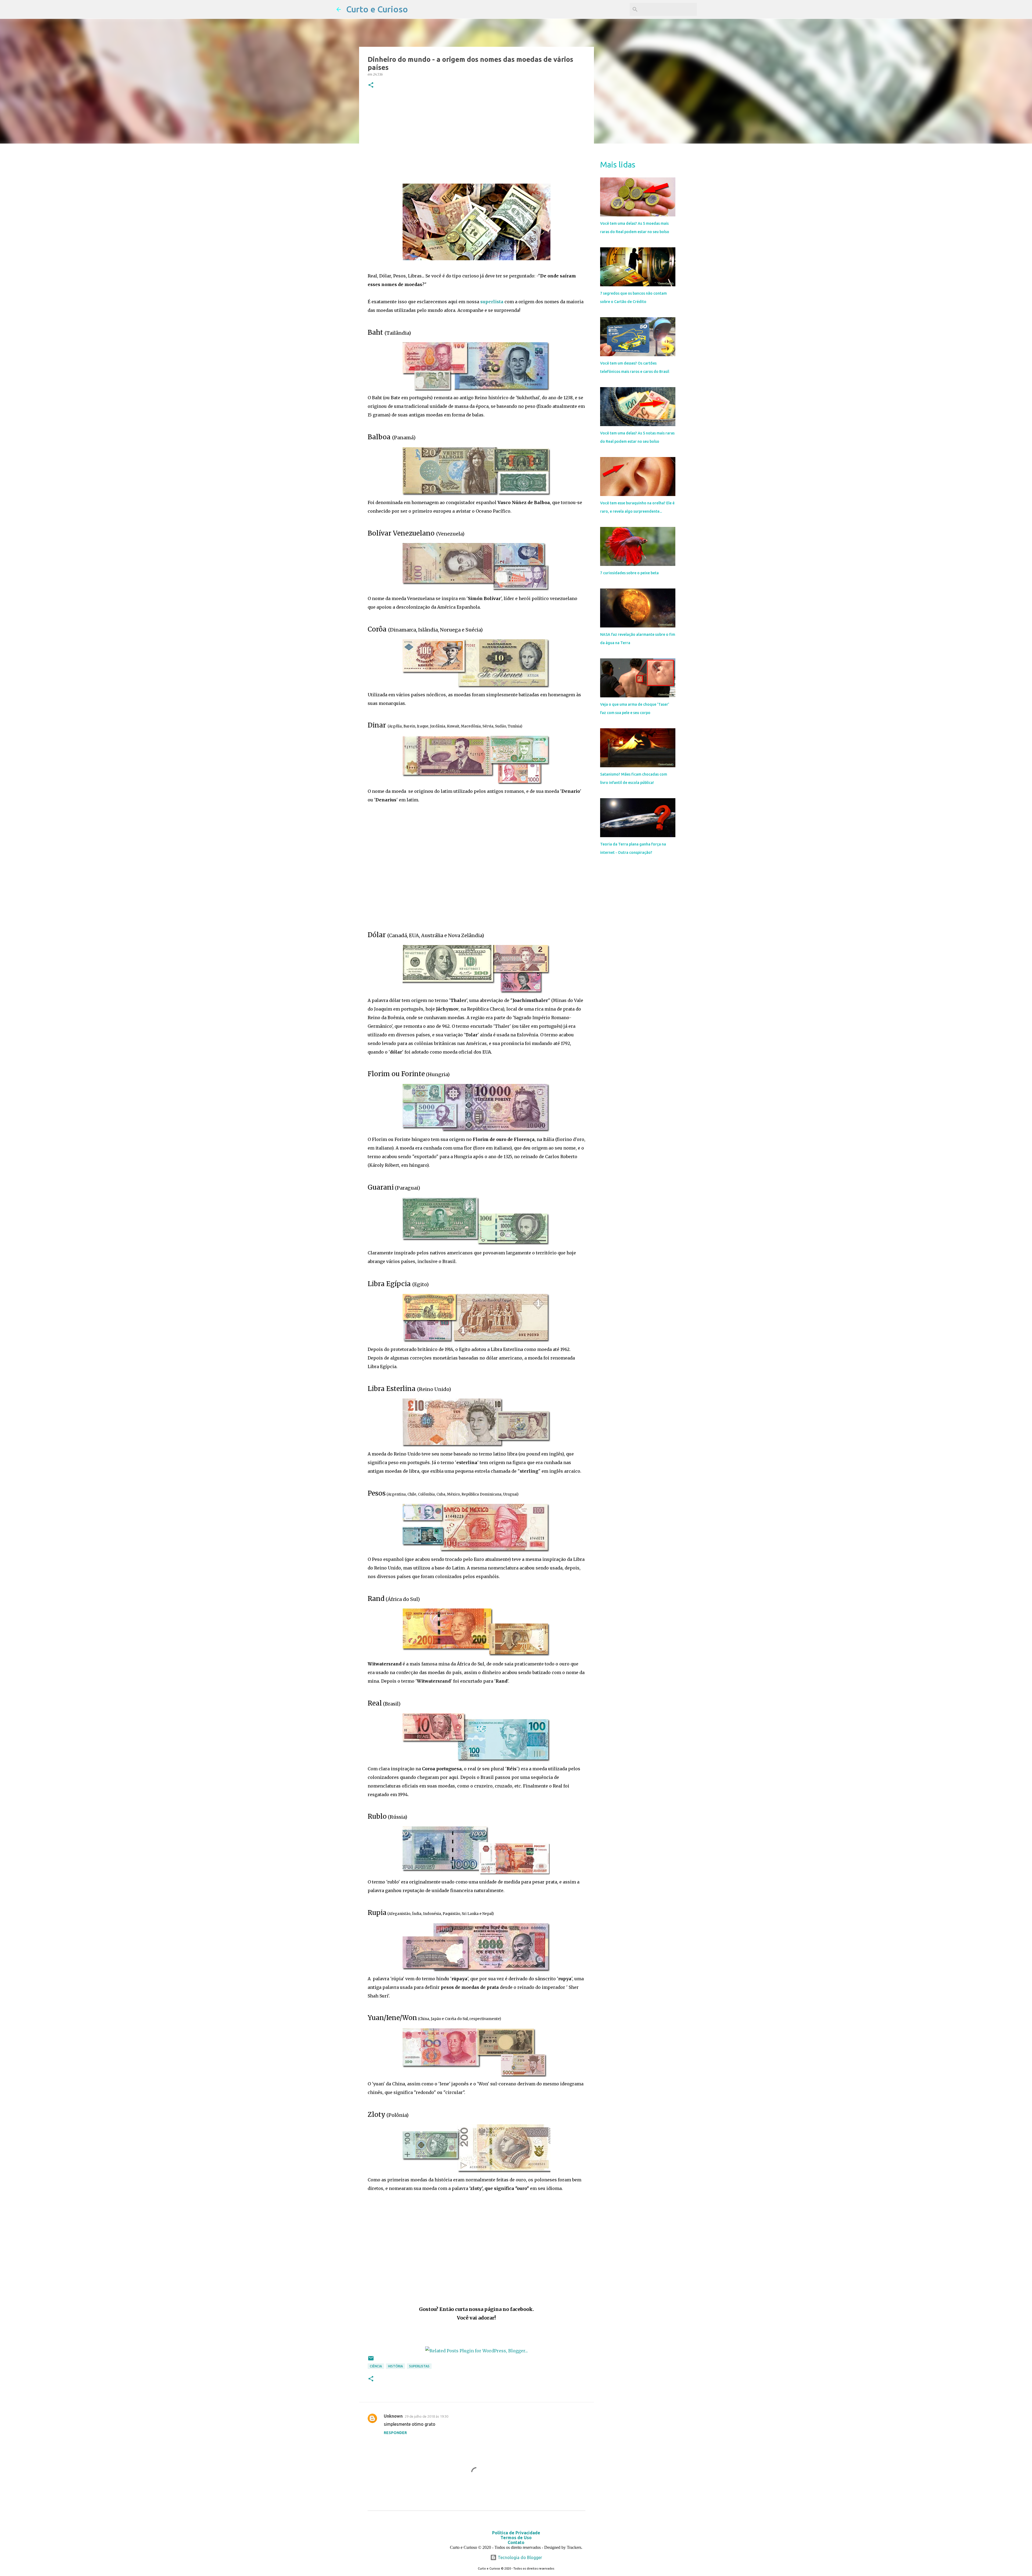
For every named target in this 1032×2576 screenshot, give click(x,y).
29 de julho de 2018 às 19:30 (427, 2416)
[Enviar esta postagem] (371, 2360)
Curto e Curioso (377, 9)
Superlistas (419, 2366)
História (395, 2366)
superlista (492, 302)
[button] (371, 85)
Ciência (376, 2366)
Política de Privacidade (516, 2533)
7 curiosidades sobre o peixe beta (629, 573)
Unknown (393, 2416)
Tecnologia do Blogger (519, 2557)
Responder (395, 2433)
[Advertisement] (476, 137)
